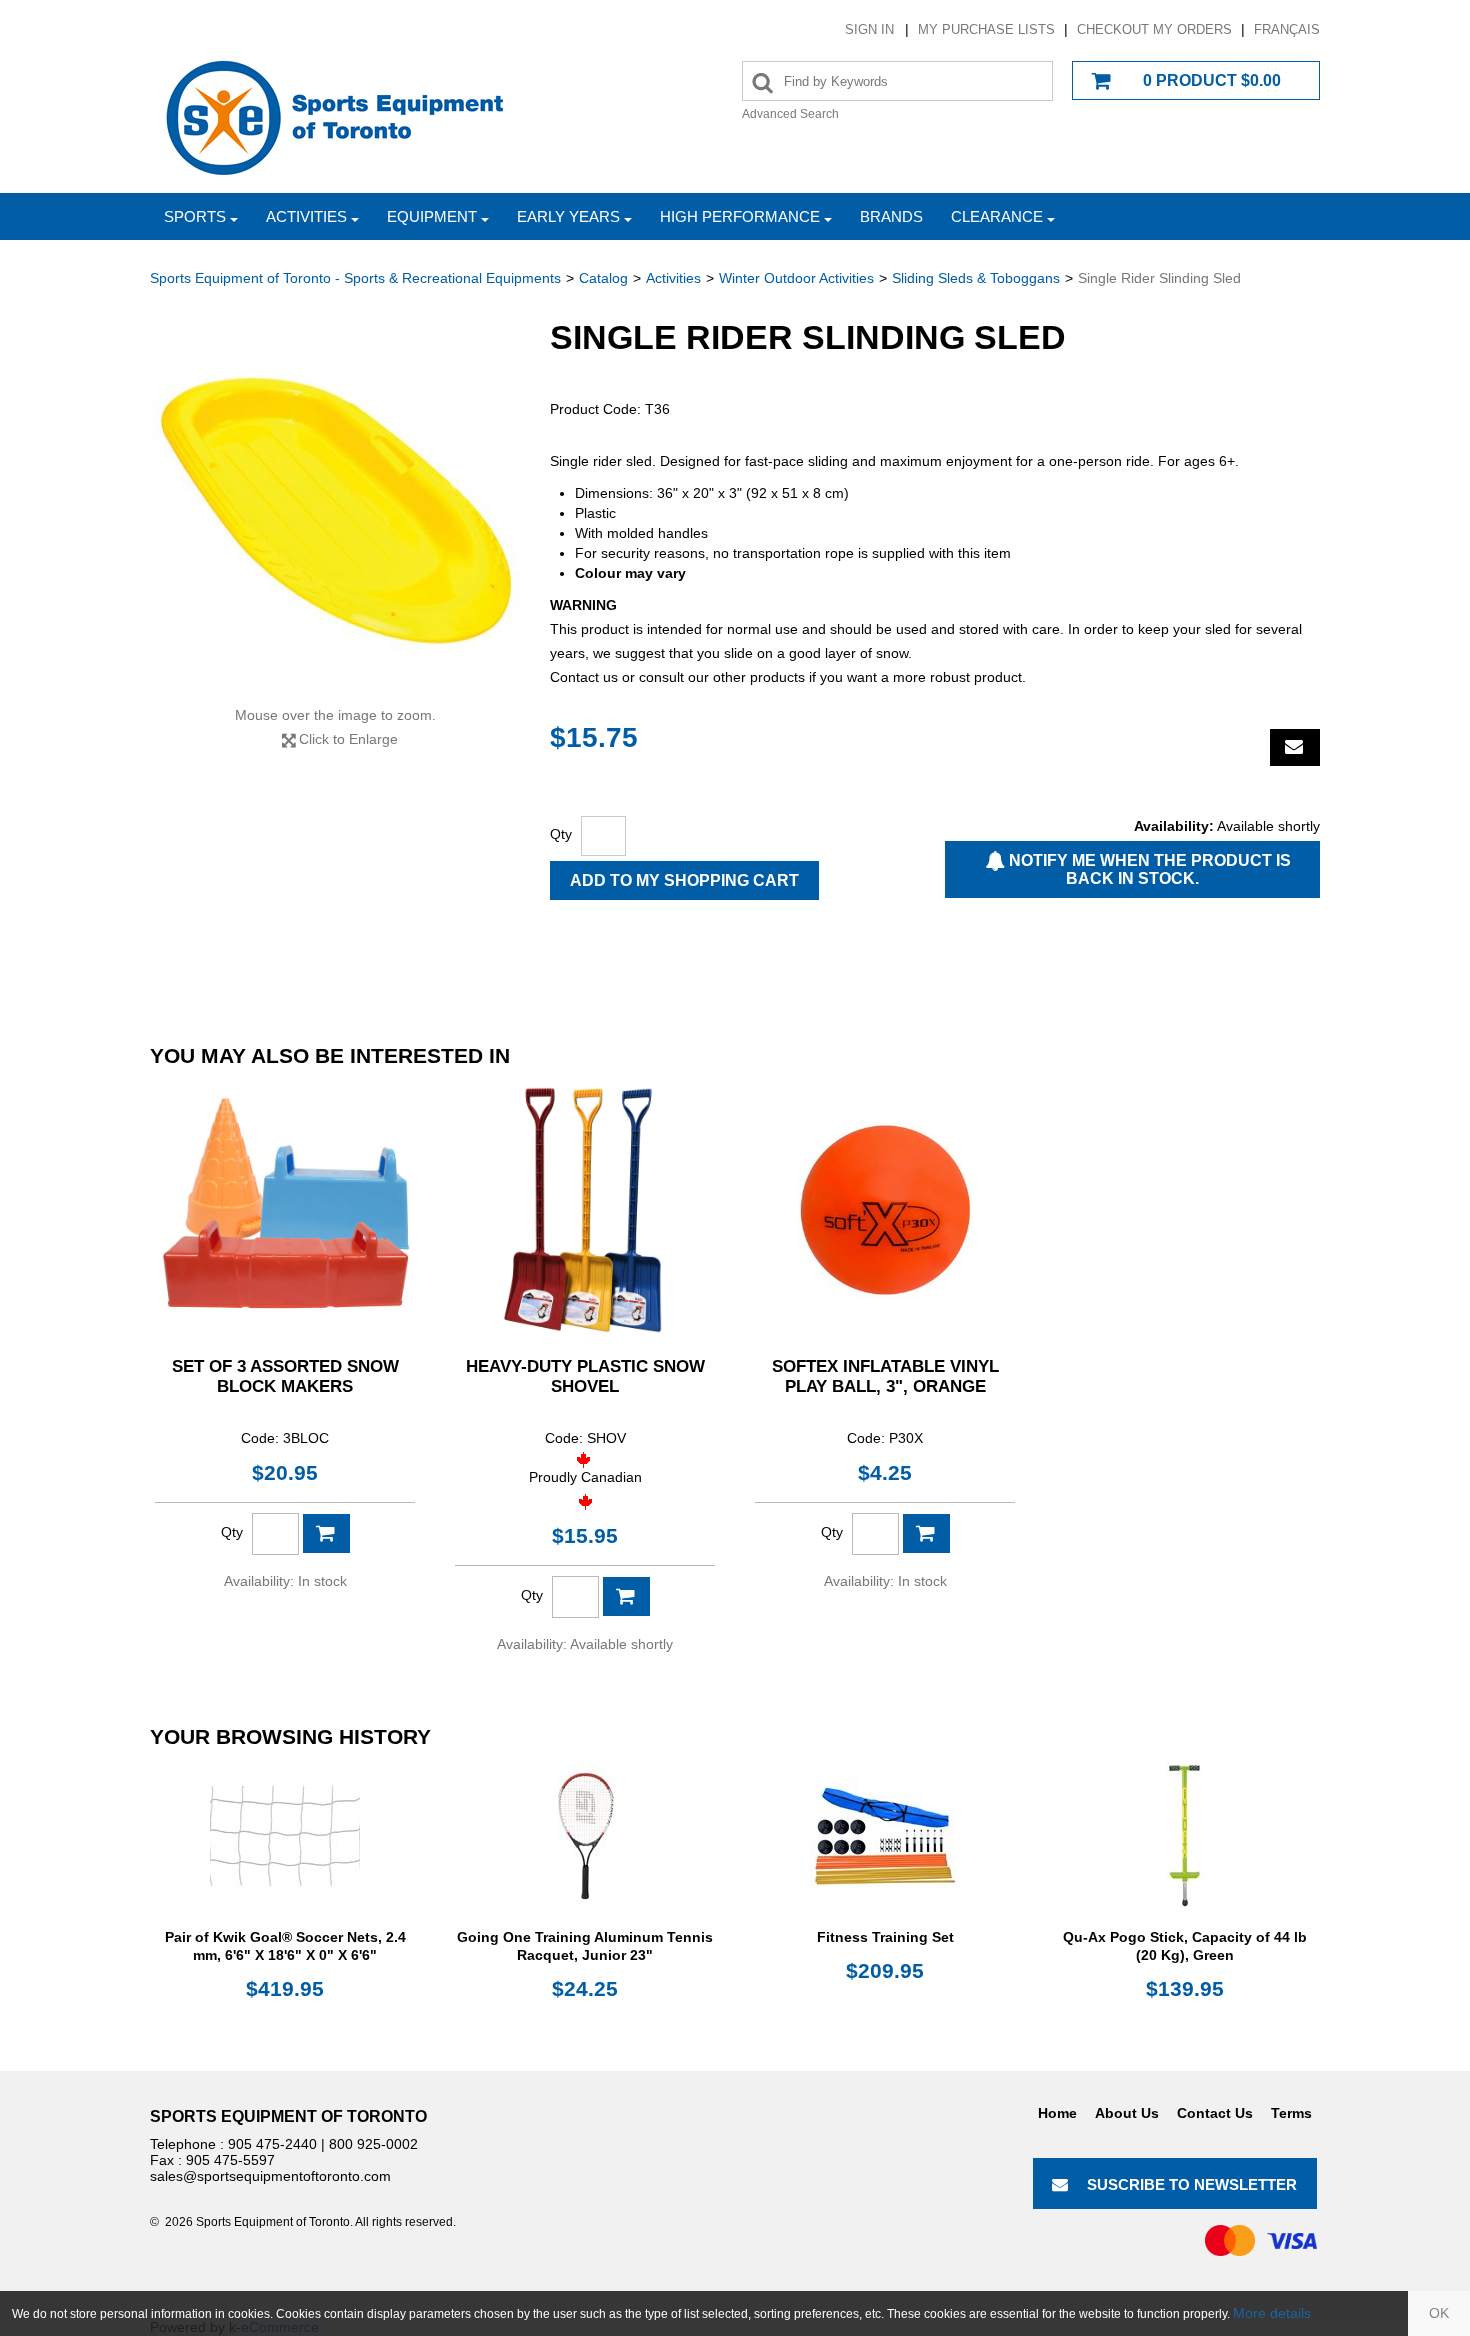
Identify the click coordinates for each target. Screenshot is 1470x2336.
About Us (1127, 2113)
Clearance (997, 216)
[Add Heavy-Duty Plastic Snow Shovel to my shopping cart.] (626, 1596)
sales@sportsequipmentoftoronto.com (270, 2176)
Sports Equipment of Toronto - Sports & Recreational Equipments (355, 278)
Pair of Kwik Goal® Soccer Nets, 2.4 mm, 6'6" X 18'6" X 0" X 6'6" (285, 1946)
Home (1057, 2113)
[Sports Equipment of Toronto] (335, 116)
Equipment (432, 216)
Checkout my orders (1154, 29)
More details (1272, 2313)
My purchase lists (986, 29)
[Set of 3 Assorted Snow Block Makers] (285, 1210)
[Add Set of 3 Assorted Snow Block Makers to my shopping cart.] (326, 1533)
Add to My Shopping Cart (684, 880)
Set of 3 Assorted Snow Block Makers (285, 1376)
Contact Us (1215, 2113)
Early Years (568, 216)
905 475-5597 (230, 2160)
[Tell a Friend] (1295, 747)
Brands (891, 216)
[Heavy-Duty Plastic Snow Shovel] (585, 1210)
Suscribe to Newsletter (1192, 2184)
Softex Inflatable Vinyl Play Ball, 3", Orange (885, 1376)
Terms (1291, 2113)
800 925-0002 (373, 2144)
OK (1439, 2313)
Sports (195, 216)
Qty (561, 834)
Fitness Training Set (885, 1937)
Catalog (603, 278)
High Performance (740, 216)
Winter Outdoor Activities (796, 278)
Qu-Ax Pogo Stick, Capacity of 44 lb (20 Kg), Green (1185, 1946)
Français (1287, 29)
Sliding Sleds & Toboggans (976, 278)
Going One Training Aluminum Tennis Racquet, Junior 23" (585, 1946)
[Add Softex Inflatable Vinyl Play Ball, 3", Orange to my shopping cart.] (926, 1533)
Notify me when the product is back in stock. (1148, 869)
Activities (306, 216)
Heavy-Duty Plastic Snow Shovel (585, 1376)
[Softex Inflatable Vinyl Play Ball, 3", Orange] (885, 1210)
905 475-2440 (272, 2144)
